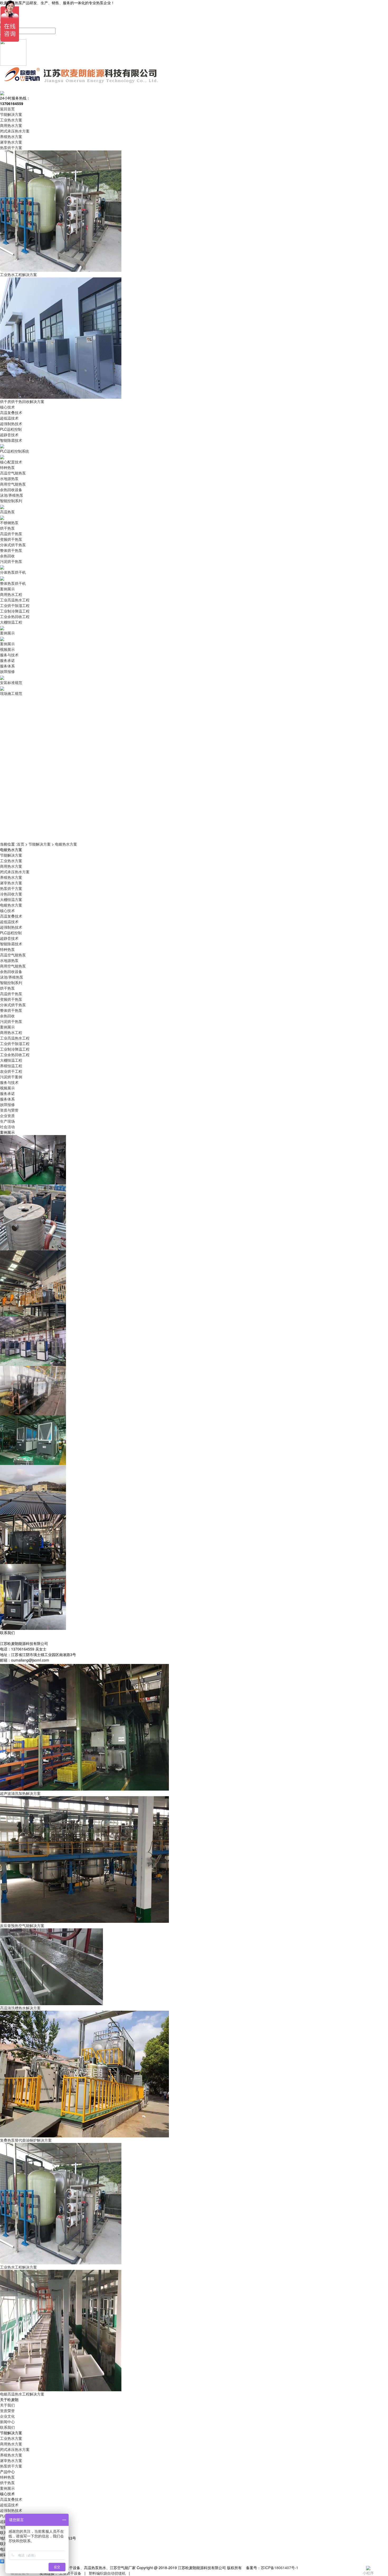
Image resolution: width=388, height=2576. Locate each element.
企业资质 (7, 1116)
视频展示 (7, 649)
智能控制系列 (11, 501)
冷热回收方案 (11, 894)
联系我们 (7, 2427)
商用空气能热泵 (13, 484)
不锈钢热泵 (9, 523)
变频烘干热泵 (11, 539)
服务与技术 (9, 655)
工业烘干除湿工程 (15, 605)
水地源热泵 (9, 478)
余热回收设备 (11, 490)
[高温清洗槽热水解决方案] (51, 1966)
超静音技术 (9, 435)
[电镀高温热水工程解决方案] (61, 2330)
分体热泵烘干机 (13, 572)
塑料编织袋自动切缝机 (107, 2573)
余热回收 (7, 556)
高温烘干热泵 (11, 534)
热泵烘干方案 (11, 148)
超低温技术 (9, 418)
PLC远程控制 (11, 429)
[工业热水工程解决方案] (61, 2203)
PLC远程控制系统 (15, 451)
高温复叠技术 (11, 412)
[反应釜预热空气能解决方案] (84, 1859)
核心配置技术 (11, 462)
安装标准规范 (11, 682)
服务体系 (7, 666)
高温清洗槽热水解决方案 (20, 2008)
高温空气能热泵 (13, 473)
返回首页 (7, 109)
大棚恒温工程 (11, 622)
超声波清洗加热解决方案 (20, 1793)
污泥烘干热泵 (11, 561)
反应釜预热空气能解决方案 (22, 1925)
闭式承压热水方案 (15, 131)
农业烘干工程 (11, 1071)
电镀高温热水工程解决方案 (22, 2394)
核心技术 (7, 407)
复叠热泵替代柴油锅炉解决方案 (26, 2140)
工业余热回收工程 (15, 616)
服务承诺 (7, 660)
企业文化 (7, 2416)
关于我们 (7, 2405)
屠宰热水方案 (11, 142)
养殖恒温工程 (11, 1066)
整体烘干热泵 (11, 550)
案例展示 (7, 589)
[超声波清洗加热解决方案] (84, 1727)
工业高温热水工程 (15, 600)
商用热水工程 (11, 594)
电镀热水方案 (66, 844)
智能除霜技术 (11, 440)
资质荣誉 (7, 2411)
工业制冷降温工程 (15, 611)
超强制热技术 (11, 424)
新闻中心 (7, 2422)
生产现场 (7, 1121)
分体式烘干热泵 (13, 545)
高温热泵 (7, 512)
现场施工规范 (11, 693)
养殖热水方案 (11, 136)
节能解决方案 (11, 114)
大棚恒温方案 (11, 899)
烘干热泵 (7, 528)
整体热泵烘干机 (13, 583)
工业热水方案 (11, 120)
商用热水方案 (11, 125)
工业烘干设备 (70, 2573)
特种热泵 (7, 467)
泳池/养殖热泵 (12, 495)
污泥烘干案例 (11, 1077)
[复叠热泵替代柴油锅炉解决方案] (84, 2074)
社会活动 (7, 1127)
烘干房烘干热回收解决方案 (22, 401)
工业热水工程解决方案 (18, 274)
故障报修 (7, 671)
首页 (21, 844)
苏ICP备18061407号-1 (280, 2568)
